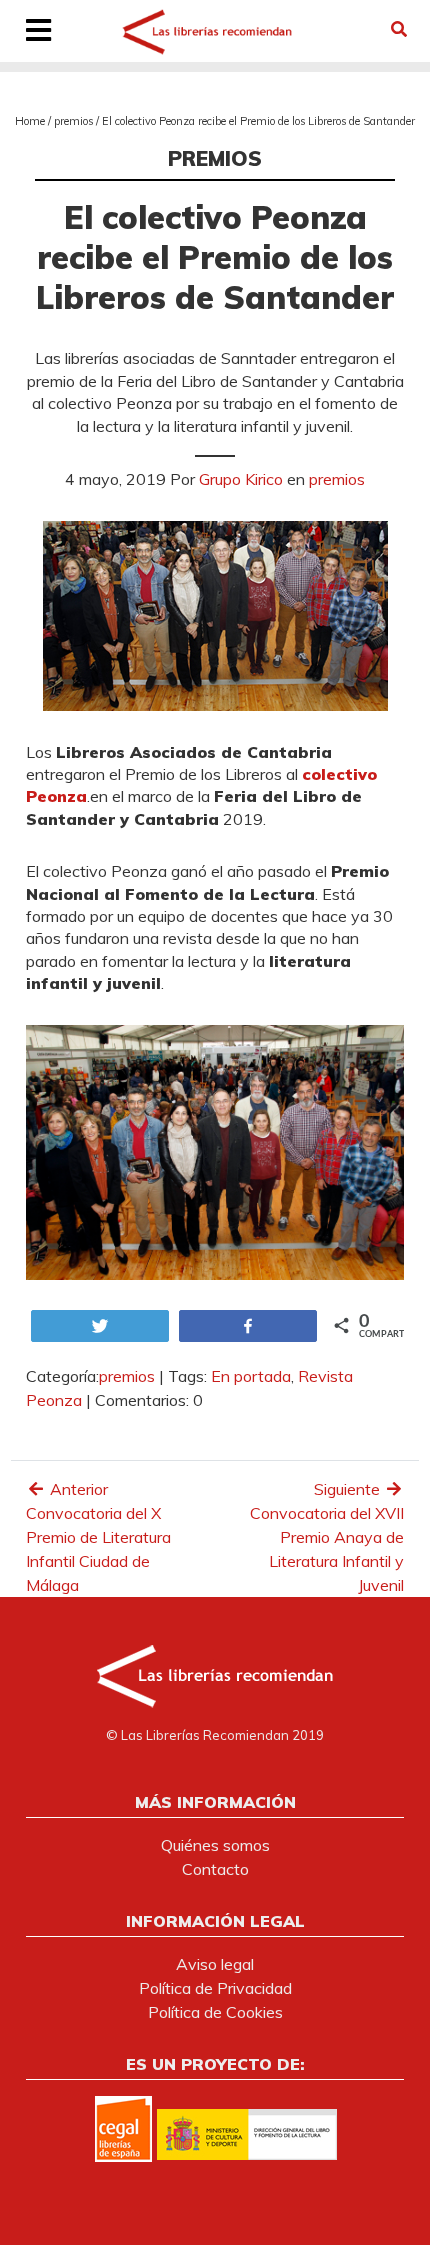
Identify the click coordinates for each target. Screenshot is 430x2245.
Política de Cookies (215, 2012)
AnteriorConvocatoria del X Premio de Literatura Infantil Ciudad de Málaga (98, 1537)
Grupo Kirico (241, 479)
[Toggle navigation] (39, 32)
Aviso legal (215, 1964)
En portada (251, 1376)
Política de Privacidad (215, 1988)
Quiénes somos (215, 1845)
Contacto (215, 1869)
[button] (399, 29)
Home (30, 121)
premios (73, 121)
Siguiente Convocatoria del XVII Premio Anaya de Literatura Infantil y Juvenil (327, 1537)
